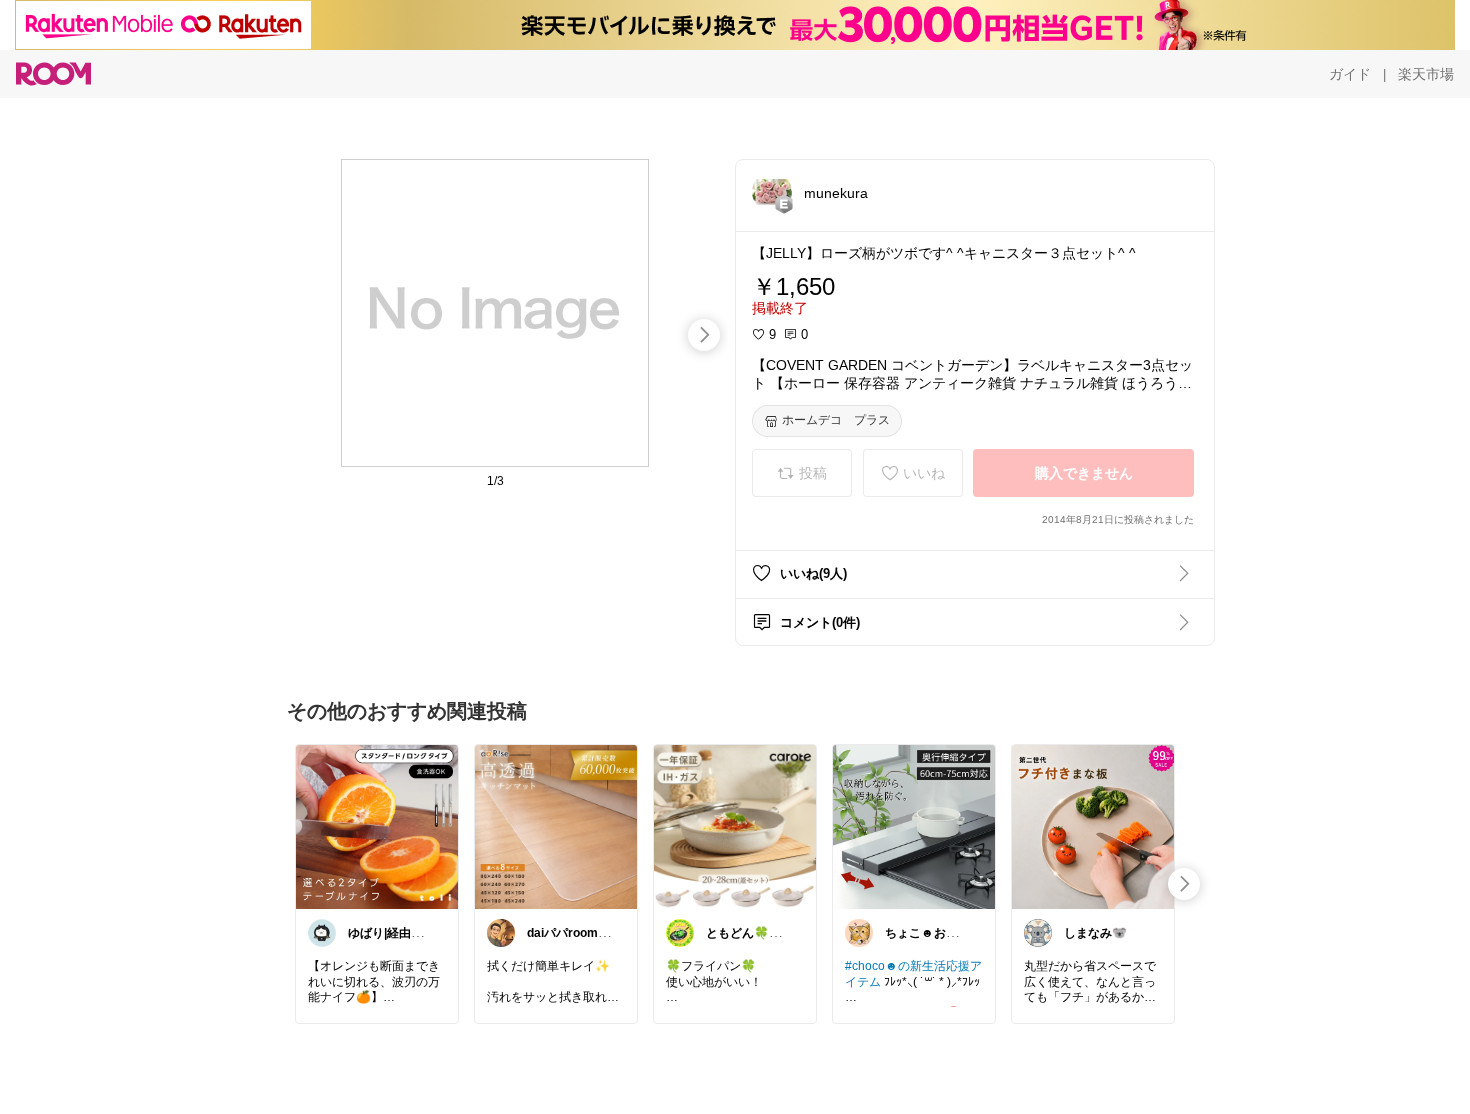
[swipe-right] (704, 335)
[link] (377, 826)
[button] (772, 192)
